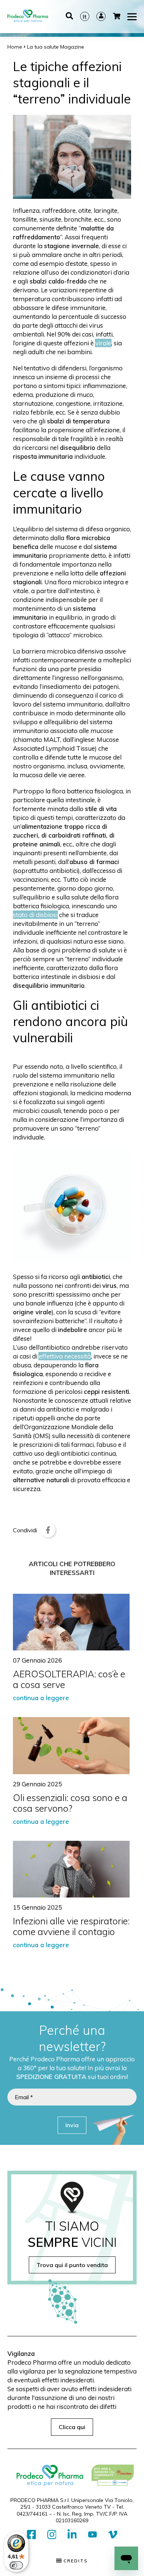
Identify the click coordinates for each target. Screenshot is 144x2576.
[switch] (16, 2565)
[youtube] (92, 2535)
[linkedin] (72, 2535)
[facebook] (32, 2535)
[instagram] (52, 2535)
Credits (75, 2561)
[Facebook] (48, 1530)
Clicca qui (72, 2427)
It (85, 17)
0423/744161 (32, 2514)
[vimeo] (113, 2535)
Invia (72, 2125)
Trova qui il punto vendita (72, 2265)
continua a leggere (41, 1698)
